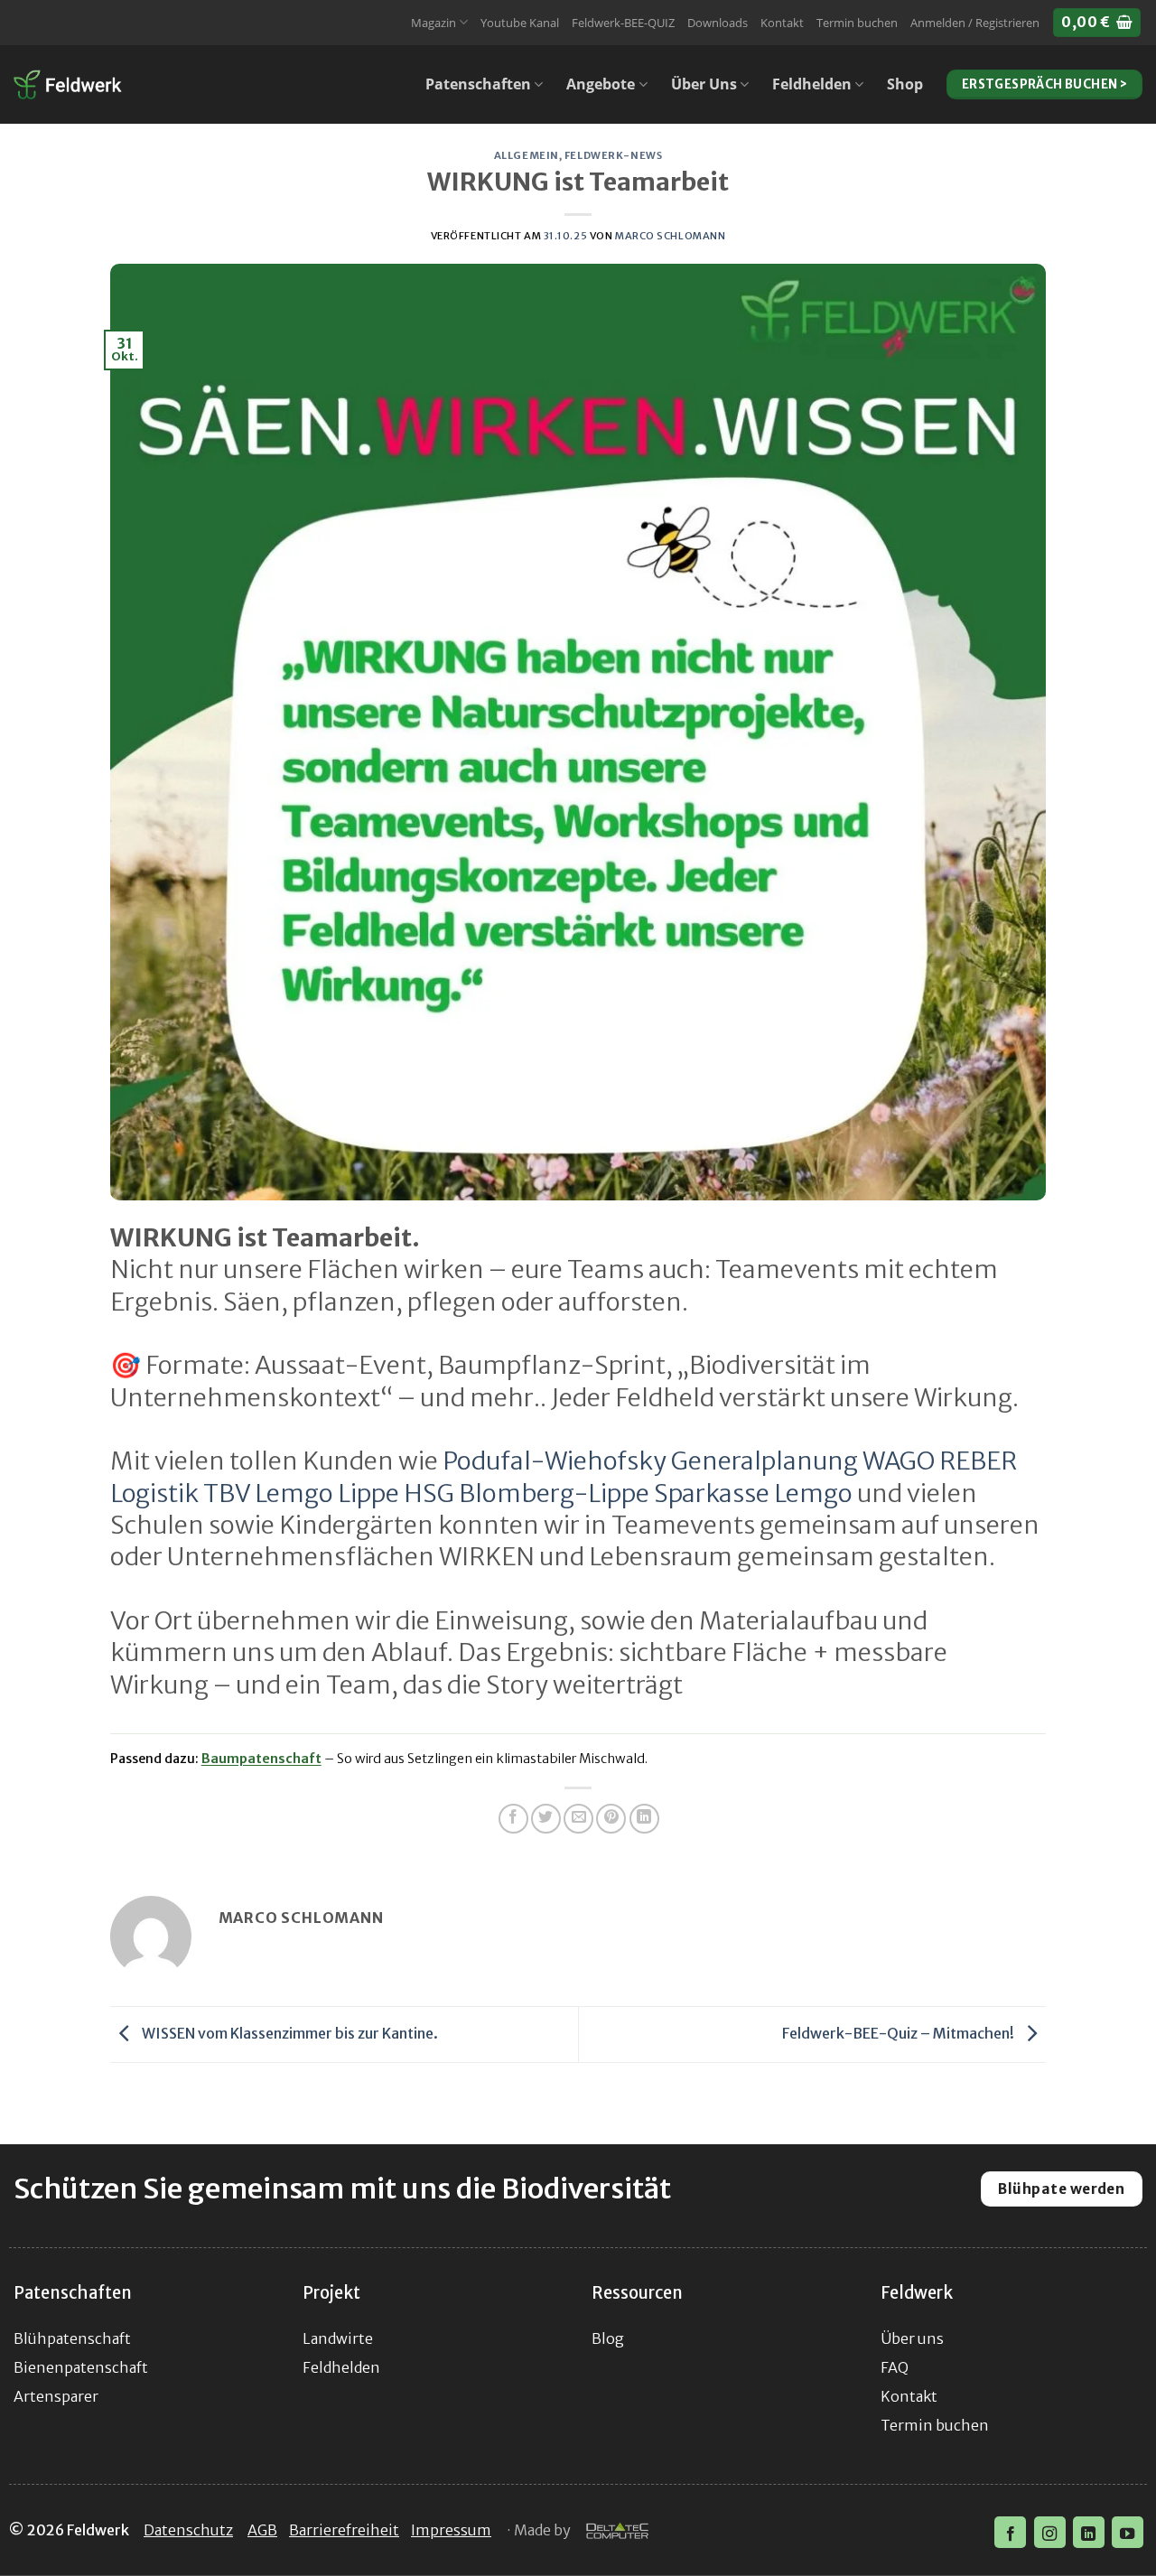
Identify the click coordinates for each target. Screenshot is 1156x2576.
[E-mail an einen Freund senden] (578, 1819)
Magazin (433, 23)
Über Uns (704, 84)
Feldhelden (812, 84)
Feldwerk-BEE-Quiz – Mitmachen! (900, 2033)
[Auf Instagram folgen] (1050, 2532)
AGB (262, 2530)
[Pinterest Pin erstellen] (611, 1819)
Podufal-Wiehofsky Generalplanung (650, 1461)
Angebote (601, 84)
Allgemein (527, 155)
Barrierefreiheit (344, 2530)
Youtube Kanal (520, 23)
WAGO (899, 1461)
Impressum (451, 2530)
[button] (975, 23)
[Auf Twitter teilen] (546, 1819)
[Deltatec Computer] (617, 2532)
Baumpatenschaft (261, 1759)
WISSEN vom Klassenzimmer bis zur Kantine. (289, 2033)
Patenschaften (478, 84)
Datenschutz (188, 2530)
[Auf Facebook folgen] (1010, 2532)
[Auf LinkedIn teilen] (644, 1819)
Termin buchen (857, 23)
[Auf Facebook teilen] (513, 1819)
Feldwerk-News (613, 155)
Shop (905, 84)
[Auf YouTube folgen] (1128, 2532)
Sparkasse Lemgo (753, 1493)
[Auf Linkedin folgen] (1089, 2532)
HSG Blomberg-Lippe (527, 1493)
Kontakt (782, 23)
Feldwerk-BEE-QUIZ (623, 23)
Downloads (718, 23)
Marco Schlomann (670, 236)
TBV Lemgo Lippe (301, 1493)
